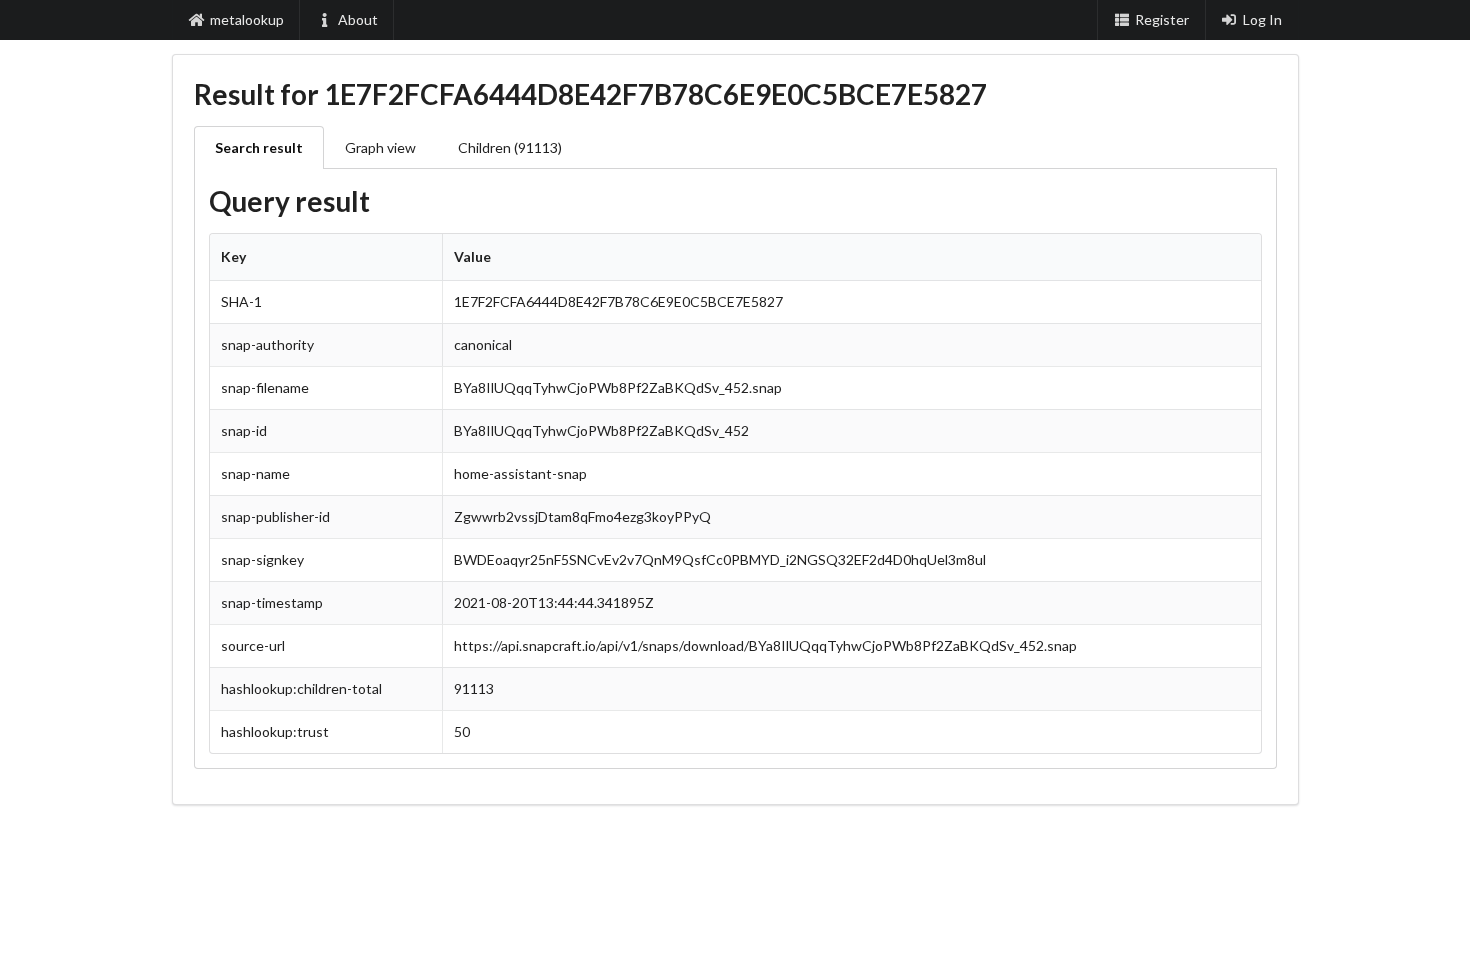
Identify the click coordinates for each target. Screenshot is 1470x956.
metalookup (247, 19)
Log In (1262, 19)
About (358, 19)
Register (1162, 19)
